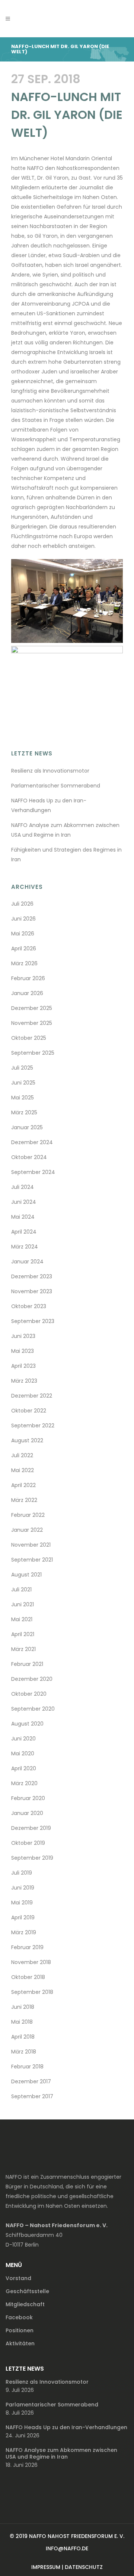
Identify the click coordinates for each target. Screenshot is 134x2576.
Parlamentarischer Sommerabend (56, 786)
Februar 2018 (27, 2067)
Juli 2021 (21, 1590)
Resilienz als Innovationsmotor (50, 771)
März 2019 (24, 1932)
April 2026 (24, 948)
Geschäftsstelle (27, 2291)
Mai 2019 (22, 1903)
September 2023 (33, 1321)
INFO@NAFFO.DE (67, 2548)
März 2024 (25, 1247)
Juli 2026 (22, 904)
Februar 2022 (28, 1515)
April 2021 (23, 1634)
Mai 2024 (23, 1217)
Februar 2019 (27, 1947)
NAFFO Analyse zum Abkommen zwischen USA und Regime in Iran (61, 2453)
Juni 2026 (23, 919)
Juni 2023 (23, 1336)
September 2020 (33, 1709)
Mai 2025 (23, 1098)
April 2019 (23, 1917)
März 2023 (24, 1381)
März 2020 (24, 1783)
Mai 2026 (23, 934)
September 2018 (32, 1992)
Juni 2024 (24, 1202)
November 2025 (32, 1023)
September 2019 (32, 1858)
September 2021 (32, 1560)
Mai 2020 (23, 1753)
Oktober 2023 (29, 1306)
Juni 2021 (23, 1604)
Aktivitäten (20, 2343)
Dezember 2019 (31, 1828)
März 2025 (24, 1112)
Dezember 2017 (31, 2081)
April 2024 (24, 1232)
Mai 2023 (23, 1351)
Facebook (19, 2317)
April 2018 (23, 2037)
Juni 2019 (23, 1888)
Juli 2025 (22, 1068)
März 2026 (24, 963)
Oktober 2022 (29, 1411)
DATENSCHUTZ (84, 2567)
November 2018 (31, 1962)
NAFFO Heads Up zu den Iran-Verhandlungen (66, 2427)
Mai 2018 (22, 2022)
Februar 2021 (27, 1664)
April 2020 (24, 1768)
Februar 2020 (28, 1798)
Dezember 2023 (32, 1276)
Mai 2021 (22, 1619)
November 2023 (32, 1291)
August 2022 (27, 1440)
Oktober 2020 (29, 1694)
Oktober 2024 (29, 1157)
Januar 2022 (27, 1530)
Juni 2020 (23, 1739)
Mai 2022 (23, 1470)
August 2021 (26, 1575)
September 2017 (32, 2096)
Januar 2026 (27, 993)
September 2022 (33, 1426)
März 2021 (23, 1649)
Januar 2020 (27, 1813)
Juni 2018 (23, 2007)
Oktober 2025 (29, 1038)
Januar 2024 (27, 1262)
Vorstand (18, 2278)
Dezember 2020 (32, 1679)
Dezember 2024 (32, 1142)
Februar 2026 (28, 978)
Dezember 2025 (32, 1008)
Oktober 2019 (28, 1843)
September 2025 (33, 1053)
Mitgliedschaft (25, 2304)
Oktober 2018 (28, 1977)
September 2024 (33, 1172)
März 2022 (24, 1500)
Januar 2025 (27, 1127)
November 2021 (31, 1545)
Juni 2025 (23, 1083)
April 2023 (23, 1366)
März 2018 (24, 2052)
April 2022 (23, 1485)
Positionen (20, 2330)
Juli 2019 (22, 1873)
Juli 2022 (22, 1455)
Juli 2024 (23, 1187)
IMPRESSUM (46, 2567)
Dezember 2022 (32, 1396)
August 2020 (27, 1724)
